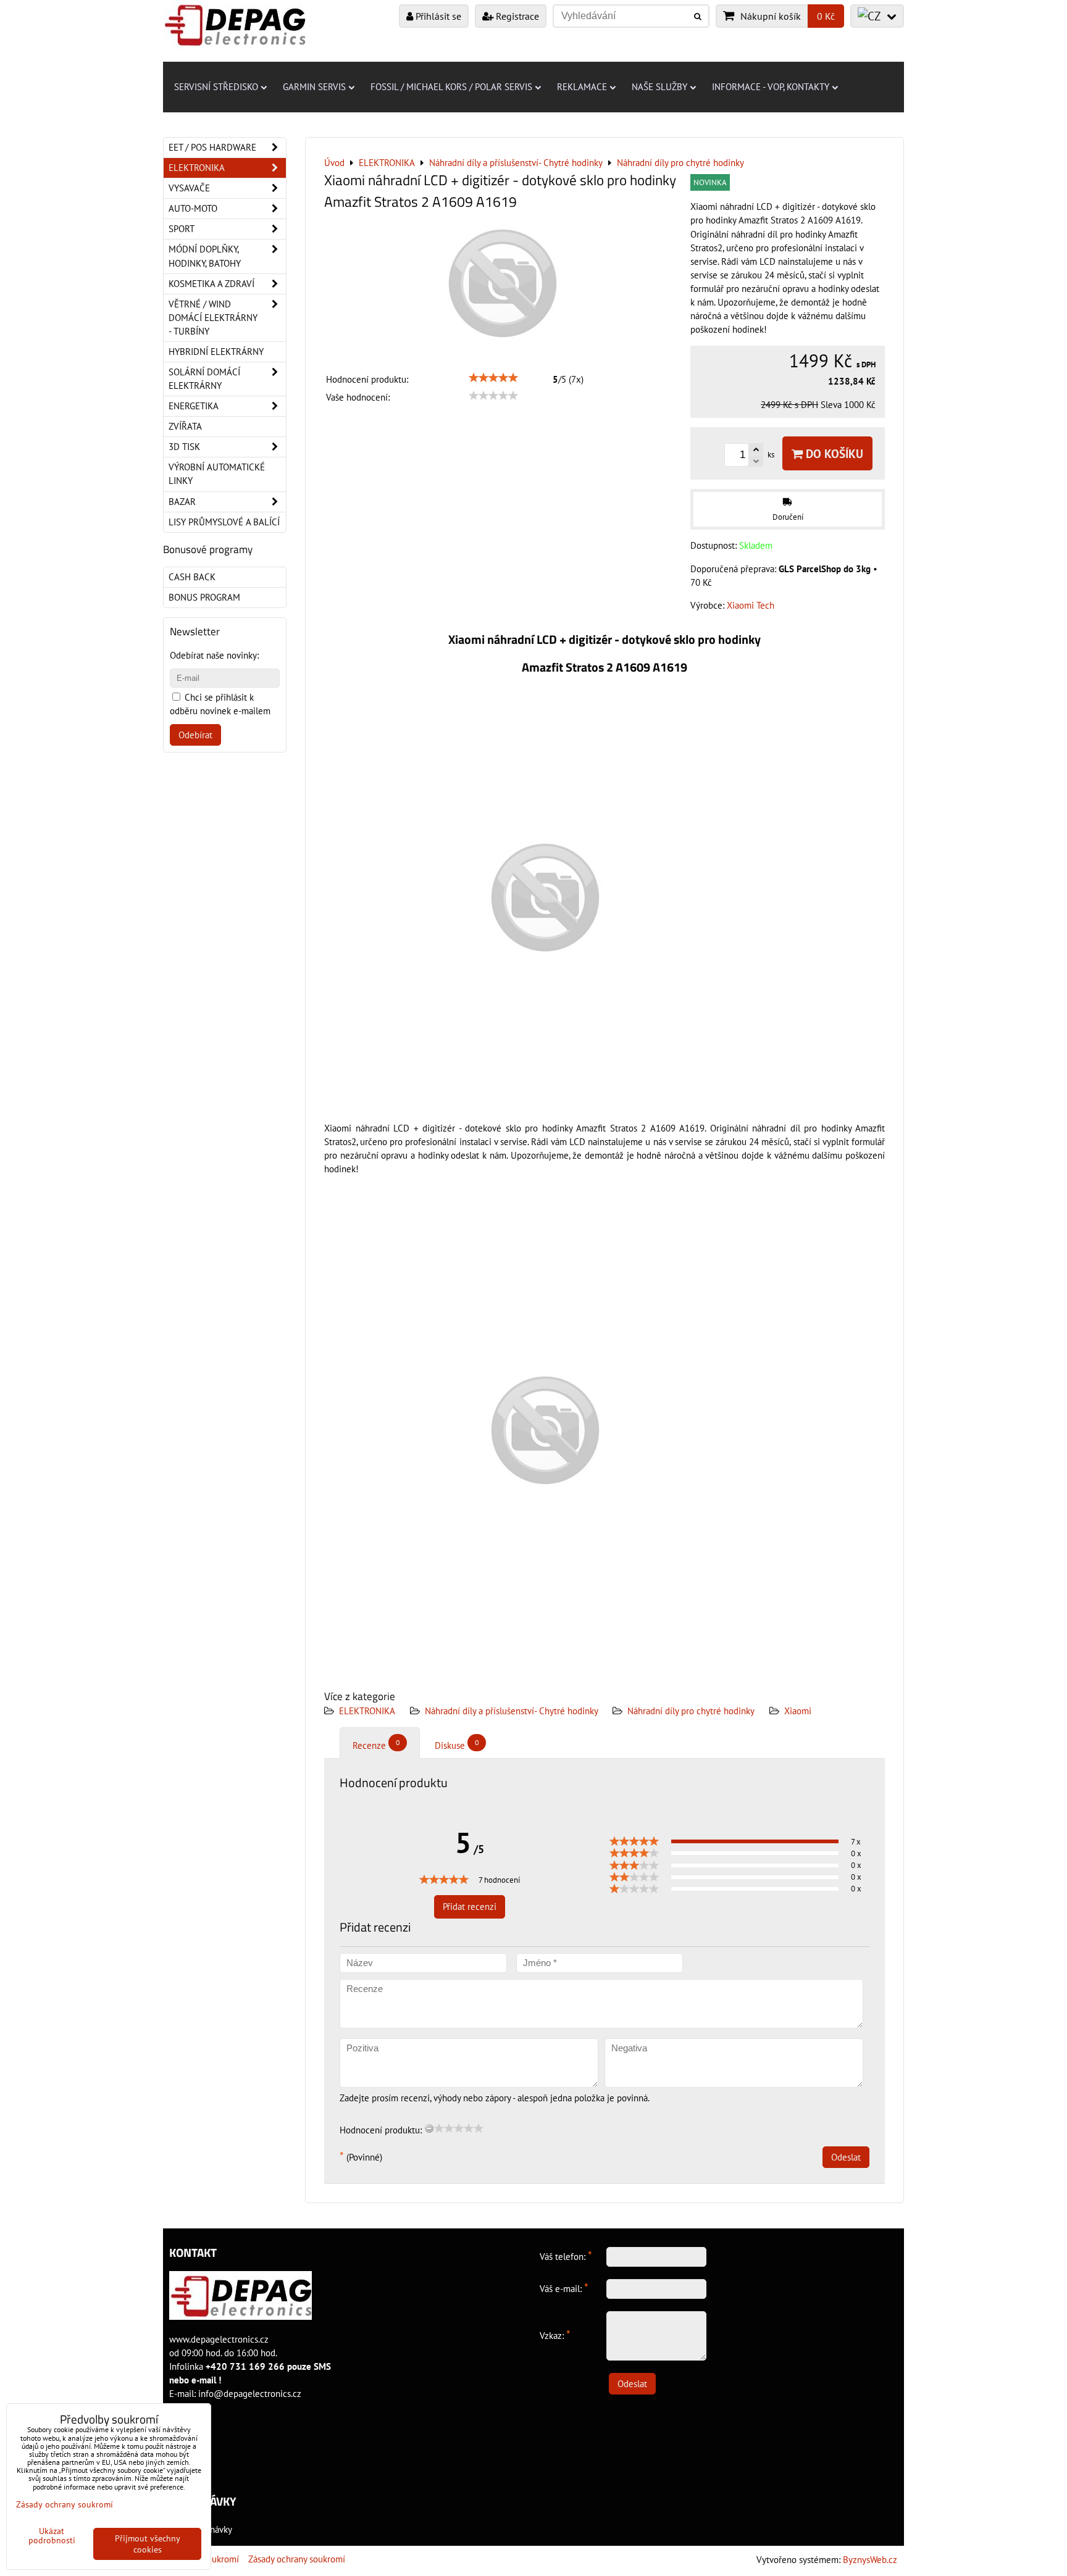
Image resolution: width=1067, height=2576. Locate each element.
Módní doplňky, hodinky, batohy (205, 256)
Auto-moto (193, 208)
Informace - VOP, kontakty (771, 87)
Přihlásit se (437, 16)
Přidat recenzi (470, 1907)
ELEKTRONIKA (367, 1711)
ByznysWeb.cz (870, 2560)
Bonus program (204, 597)
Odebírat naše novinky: (214, 655)
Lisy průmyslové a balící (224, 522)
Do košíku (833, 453)
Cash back (192, 577)
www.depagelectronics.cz (219, 2339)
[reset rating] (429, 2128)
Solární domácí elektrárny (204, 379)
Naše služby (659, 87)
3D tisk (184, 447)
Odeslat (846, 2157)
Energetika (194, 406)
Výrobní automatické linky (217, 474)
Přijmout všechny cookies (148, 2544)
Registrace (516, 16)
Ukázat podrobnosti (52, 2536)
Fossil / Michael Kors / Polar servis (451, 87)
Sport (182, 229)
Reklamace (582, 87)
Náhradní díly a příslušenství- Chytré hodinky (513, 1711)
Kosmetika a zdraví (211, 284)
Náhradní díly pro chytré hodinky (691, 1711)
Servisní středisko (216, 87)
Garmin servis (314, 87)
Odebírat (195, 735)
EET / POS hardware (212, 147)
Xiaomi (798, 1711)
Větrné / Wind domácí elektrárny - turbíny (213, 318)
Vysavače (189, 188)
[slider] (493, 378)
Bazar (182, 502)
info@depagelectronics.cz (250, 2394)
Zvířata (185, 426)
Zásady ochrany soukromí (297, 2559)
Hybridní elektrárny (216, 352)
